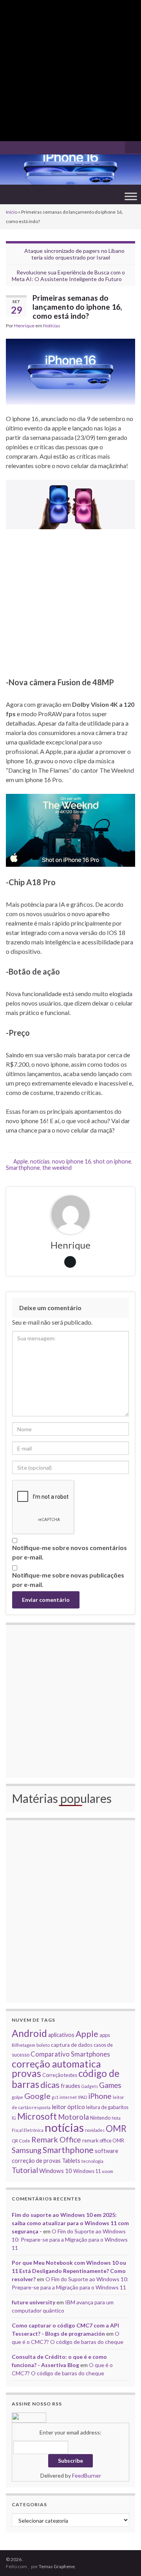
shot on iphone (112, 1161)
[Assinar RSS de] (10, 146)
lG (14, 2118)
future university (33, 2302)
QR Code (21, 2140)
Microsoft (37, 2116)
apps (105, 2035)
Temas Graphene (57, 2566)
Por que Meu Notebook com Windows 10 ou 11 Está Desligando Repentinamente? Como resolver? (69, 2271)
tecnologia (92, 2161)
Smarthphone (23, 1168)
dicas (50, 2085)
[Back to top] (123, 2558)
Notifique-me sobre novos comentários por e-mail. (70, 1552)
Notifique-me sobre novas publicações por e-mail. (68, 1580)
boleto (43, 2045)
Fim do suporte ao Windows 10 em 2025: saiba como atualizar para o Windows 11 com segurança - (70, 2223)
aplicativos (61, 2035)
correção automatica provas (56, 2069)
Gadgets (90, 2086)
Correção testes (60, 2075)
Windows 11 (87, 2171)
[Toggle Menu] (131, 196)
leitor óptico (68, 2107)
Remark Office (56, 2139)
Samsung (27, 2150)
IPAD (82, 2097)
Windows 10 (56, 2171)
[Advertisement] (70, 71)
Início (12, 212)
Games (110, 2085)
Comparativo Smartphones (70, 2054)
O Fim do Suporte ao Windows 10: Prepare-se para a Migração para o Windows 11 (70, 2239)
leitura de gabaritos (107, 2107)
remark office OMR (103, 2140)
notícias (40, 1161)
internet (68, 2097)
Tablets (71, 2161)
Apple (21, 1161)
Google (37, 2096)
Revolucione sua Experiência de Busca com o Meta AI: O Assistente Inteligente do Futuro (68, 276)
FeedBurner (87, 2475)
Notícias (52, 326)
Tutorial (25, 2170)
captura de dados (72, 2045)
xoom (108, 2171)
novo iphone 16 (71, 1161)
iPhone (100, 2096)
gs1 (55, 2097)
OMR (116, 2129)
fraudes (70, 2086)
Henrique (24, 326)
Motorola (73, 2117)
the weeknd (57, 1168)
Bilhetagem (23, 2045)
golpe (17, 2097)
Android (29, 2033)
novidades (95, 2130)
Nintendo (100, 2118)
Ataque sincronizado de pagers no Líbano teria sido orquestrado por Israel (74, 254)
